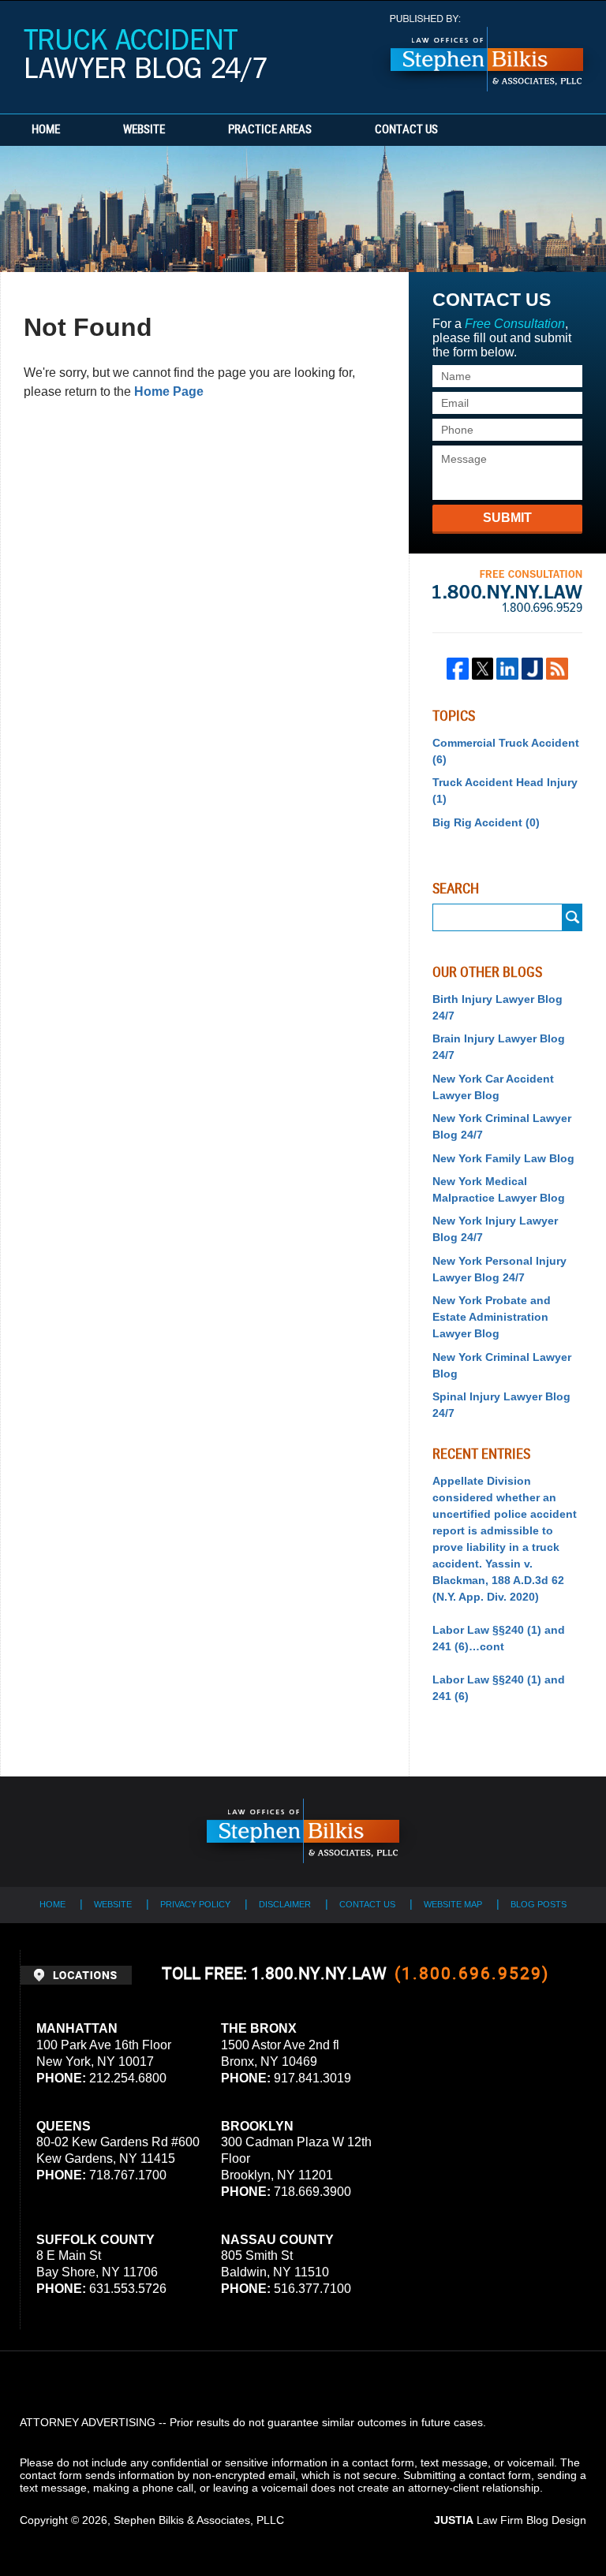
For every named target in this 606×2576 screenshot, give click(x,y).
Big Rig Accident (486, 822)
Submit (507, 518)
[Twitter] (483, 669)
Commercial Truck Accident (506, 751)
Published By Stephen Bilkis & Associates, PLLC (487, 53)
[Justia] (533, 669)
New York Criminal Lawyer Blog (502, 1365)
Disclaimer (285, 1904)
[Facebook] (458, 669)
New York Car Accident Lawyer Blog (493, 1087)
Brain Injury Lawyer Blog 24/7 (499, 1047)
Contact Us (406, 130)
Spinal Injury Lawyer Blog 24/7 (501, 1405)
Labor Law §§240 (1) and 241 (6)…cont (499, 1638)
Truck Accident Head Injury (505, 790)
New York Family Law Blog (503, 1158)
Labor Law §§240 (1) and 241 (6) (499, 1688)
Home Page (169, 391)
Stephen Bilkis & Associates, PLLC (199, 2520)
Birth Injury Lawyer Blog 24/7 (498, 1007)
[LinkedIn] (507, 669)
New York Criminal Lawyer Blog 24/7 (502, 1126)
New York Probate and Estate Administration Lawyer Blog (492, 1317)
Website (144, 130)
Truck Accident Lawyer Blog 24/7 (145, 56)
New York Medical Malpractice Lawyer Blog (499, 1189)
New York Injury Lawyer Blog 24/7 (495, 1229)
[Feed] (557, 669)
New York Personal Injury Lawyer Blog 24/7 (499, 1269)
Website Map (453, 1904)
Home (46, 130)
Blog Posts (539, 1904)
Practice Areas (270, 130)
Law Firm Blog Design (510, 2520)
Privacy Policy (195, 1904)
